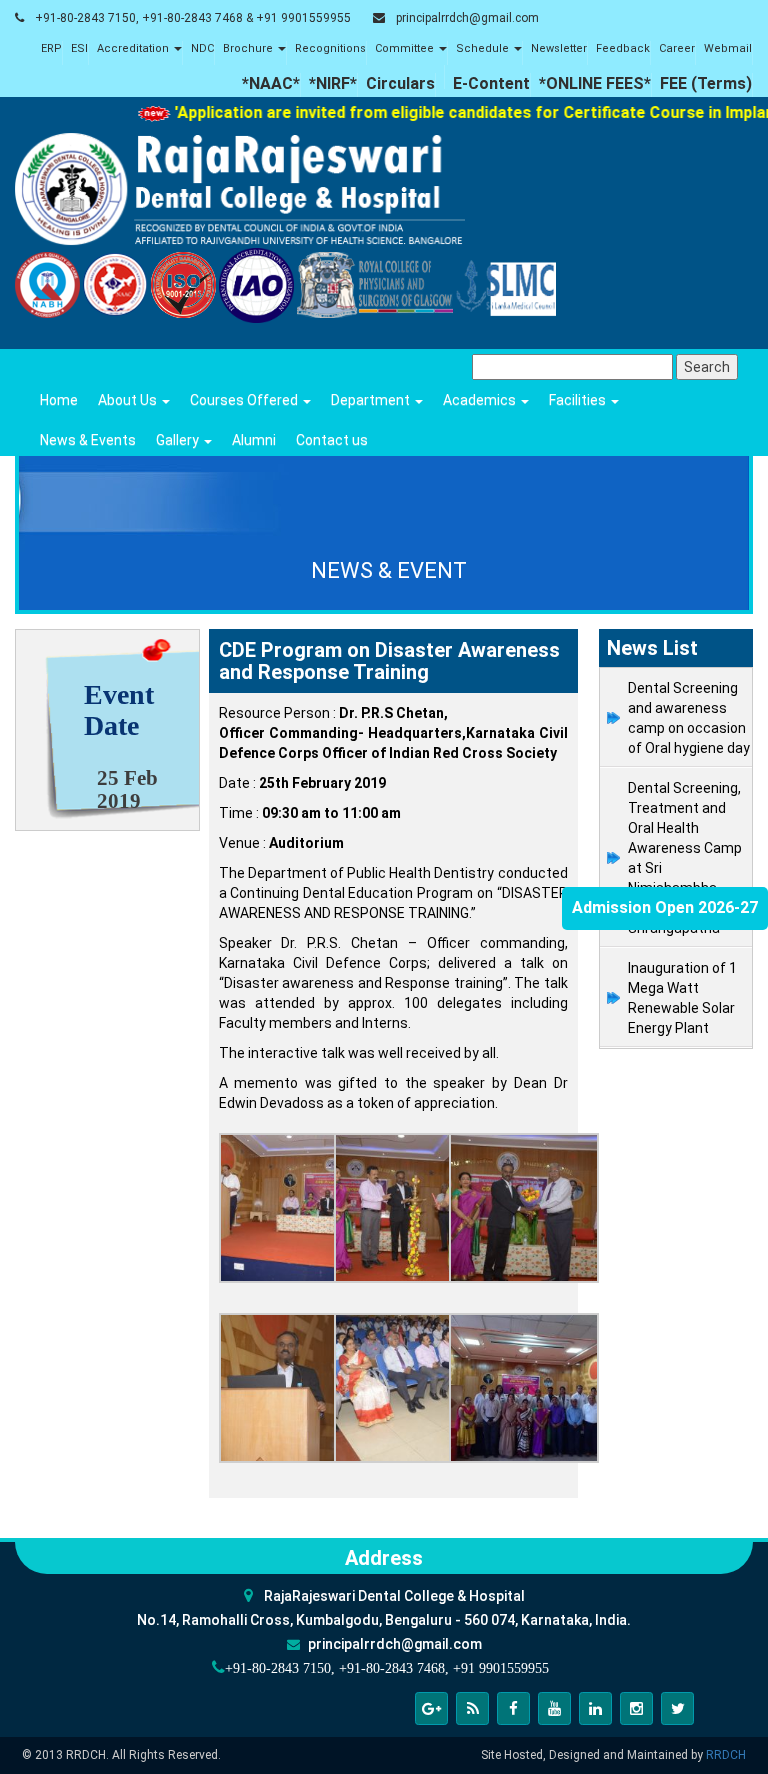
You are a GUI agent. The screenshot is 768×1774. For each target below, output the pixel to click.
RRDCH (726, 1755)
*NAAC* (271, 83)
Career (677, 48)
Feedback (623, 48)
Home (59, 400)
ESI (79, 48)
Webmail (728, 48)
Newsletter (559, 48)
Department (372, 400)
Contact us (332, 440)
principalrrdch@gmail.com (467, 18)
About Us (129, 400)
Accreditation (134, 48)
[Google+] (431, 1708)
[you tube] (554, 1708)
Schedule (484, 48)
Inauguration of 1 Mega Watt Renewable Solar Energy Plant (682, 998)
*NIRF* (333, 83)
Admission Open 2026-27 (665, 907)
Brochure (249, 48)
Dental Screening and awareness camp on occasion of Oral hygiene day (689, 718)
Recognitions (330, 48)
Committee (406, 48)
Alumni (254, 440)
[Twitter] (677, 1708)
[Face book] (513, 1708)
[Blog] (472, 1708)
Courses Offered (245, 400)
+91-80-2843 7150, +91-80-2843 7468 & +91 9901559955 (193, 18)
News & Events (88, 440)
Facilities (579, 400)
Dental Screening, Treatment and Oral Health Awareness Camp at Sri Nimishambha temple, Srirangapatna (685, 858)
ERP (51, 48)
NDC (202, 48)
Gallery (179, 440)
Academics (481, 400)
